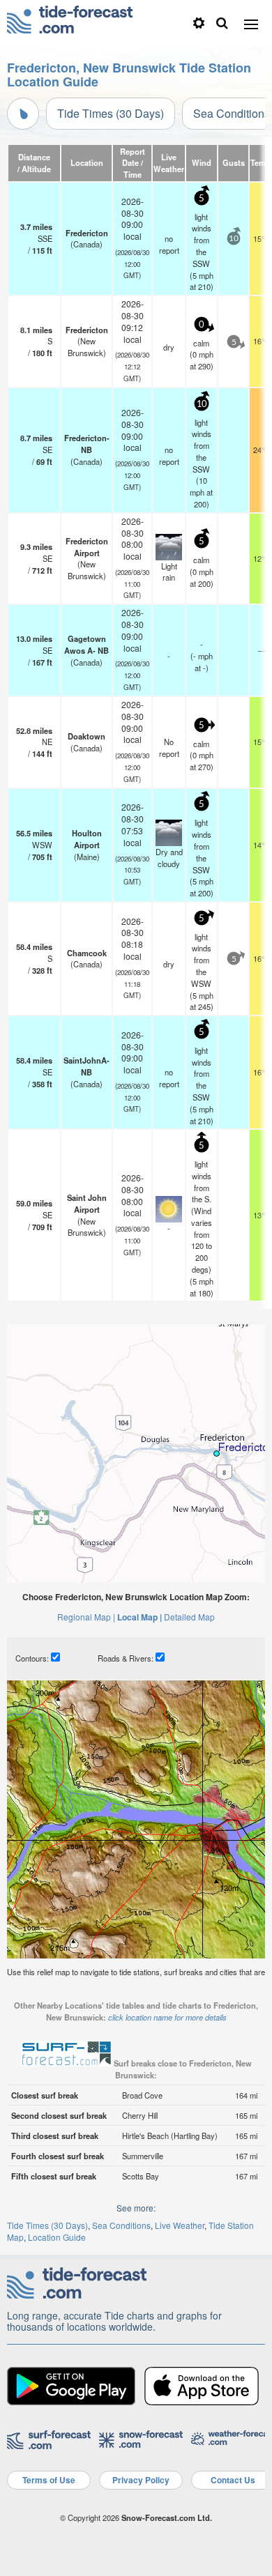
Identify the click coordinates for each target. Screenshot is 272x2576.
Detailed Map (189, 1617)
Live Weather (180, 2225)
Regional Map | (86, 1617)
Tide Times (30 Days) (111, 113)
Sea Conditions (121, 2225)
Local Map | (139, 1617)
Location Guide (57, 2237)
